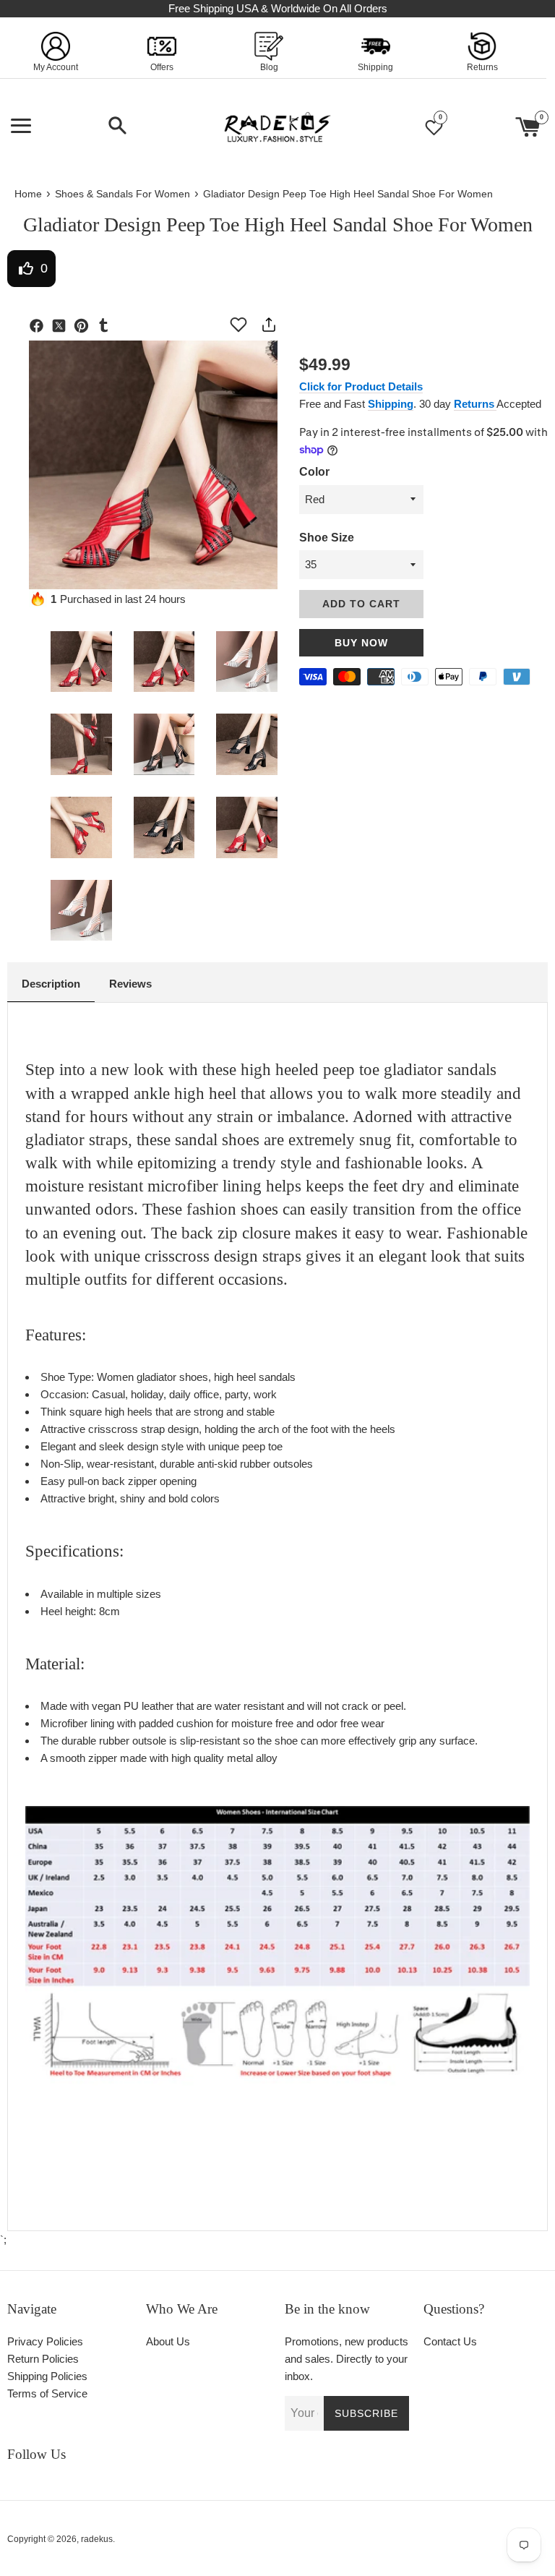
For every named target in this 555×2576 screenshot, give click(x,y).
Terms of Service (47, 2393)
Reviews (130, 984)
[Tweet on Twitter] (63, 328)
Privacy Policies (45, 2341)
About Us (168, 2341)
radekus (97, 2539)
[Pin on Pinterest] (85, 328)
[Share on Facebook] (40, 328)
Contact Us (450, 2341)
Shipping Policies (47, 2376)
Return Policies (43, 2359)
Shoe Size (327, 538)
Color (314, 472)
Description (51, 984)
